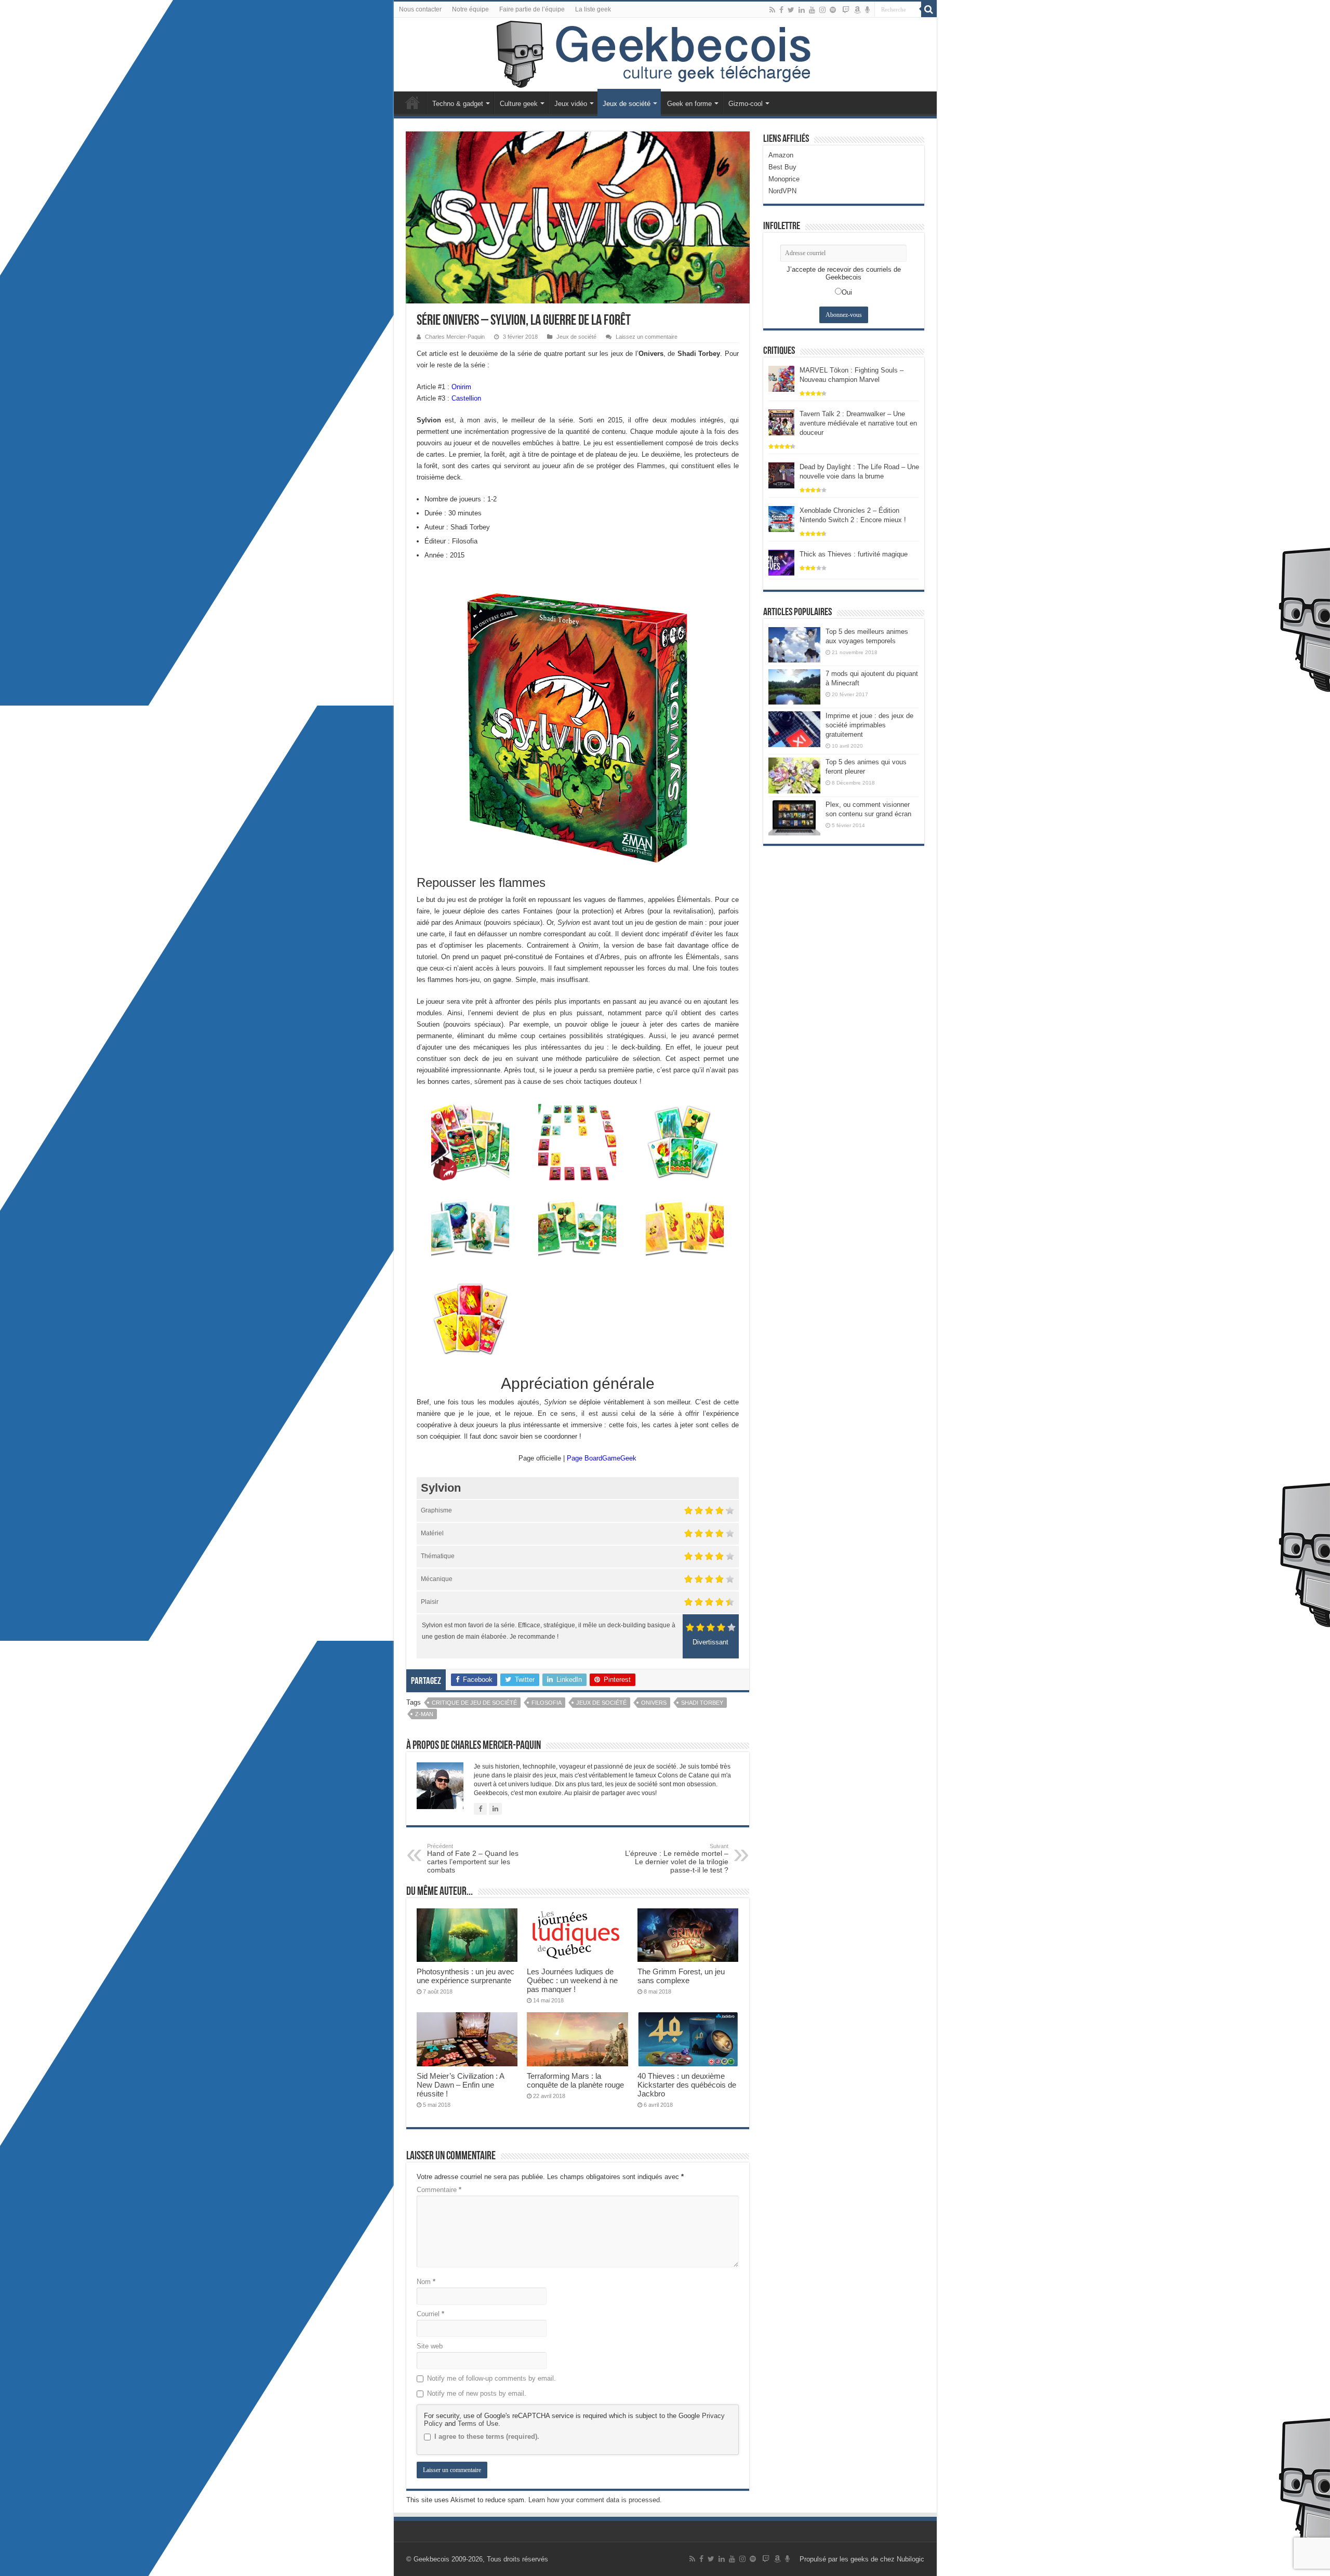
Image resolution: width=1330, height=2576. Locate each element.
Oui (847, 292)
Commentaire (439, 2190)
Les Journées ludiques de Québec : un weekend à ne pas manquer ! (572, 1980)
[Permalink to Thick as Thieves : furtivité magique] (781, 562)
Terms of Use (478, 2424)
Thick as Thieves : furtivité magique (854, 554)
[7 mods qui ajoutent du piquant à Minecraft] (794, 687)
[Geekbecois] (665, 55)
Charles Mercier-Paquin (455, 337)
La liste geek (593, 9)
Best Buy (782, 167)
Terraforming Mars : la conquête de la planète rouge (575, 2080)
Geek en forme (689, 104)
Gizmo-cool (746, 104)
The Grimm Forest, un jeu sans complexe (681, 1976)
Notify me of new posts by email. (477, 2393)
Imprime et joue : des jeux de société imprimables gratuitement (869, 725)
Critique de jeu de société (474, 1703)
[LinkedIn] (802, 10)
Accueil (413, 102)
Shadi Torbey (702, 1703)
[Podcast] (867, 10)
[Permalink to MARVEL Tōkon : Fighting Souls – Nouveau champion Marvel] (781, 378)
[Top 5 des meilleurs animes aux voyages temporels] (794, 645)
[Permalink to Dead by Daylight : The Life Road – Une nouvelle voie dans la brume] (781, 475)
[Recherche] (929, 9)
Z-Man (424, 1714)
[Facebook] (781, 10)
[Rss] (772, 10)
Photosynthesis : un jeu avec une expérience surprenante (465, 1976)
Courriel (430, 2314)
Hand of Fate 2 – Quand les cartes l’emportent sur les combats (473, 1858)
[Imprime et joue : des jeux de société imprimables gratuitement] (794, 729)
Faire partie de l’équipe (532, 9)
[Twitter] (791, 10)
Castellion (466, 398)
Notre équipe (470, 9)
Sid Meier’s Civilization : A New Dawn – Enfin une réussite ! (460, 2085)
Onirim (461, 387)
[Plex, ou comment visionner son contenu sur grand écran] (794, 818)
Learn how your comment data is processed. (595, 2500)
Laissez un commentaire (647, 337)
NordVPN (782, 191)
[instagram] (822, 10)
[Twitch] (846, 10)
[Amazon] (857, 10)
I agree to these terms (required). (487, 2436)
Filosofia (547, 1703)
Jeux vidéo (571, 104)
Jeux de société (627, 104)
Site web (430, 2346)
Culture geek (519, 104)
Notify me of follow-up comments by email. (491, 2378)
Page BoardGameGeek (602, 1458)
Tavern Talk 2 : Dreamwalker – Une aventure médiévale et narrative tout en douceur (858, 423)
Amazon (781, 155)
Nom (426, 2282)
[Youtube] (812, 10)
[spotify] (833, 10)
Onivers (654, 1703)
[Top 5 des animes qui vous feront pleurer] (794, 775)
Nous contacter (420, 9)
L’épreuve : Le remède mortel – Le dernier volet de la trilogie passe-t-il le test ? (677, 1858)
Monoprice (784, 179)
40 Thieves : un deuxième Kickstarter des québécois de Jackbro (687, 2085)
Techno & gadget (458, 104)
